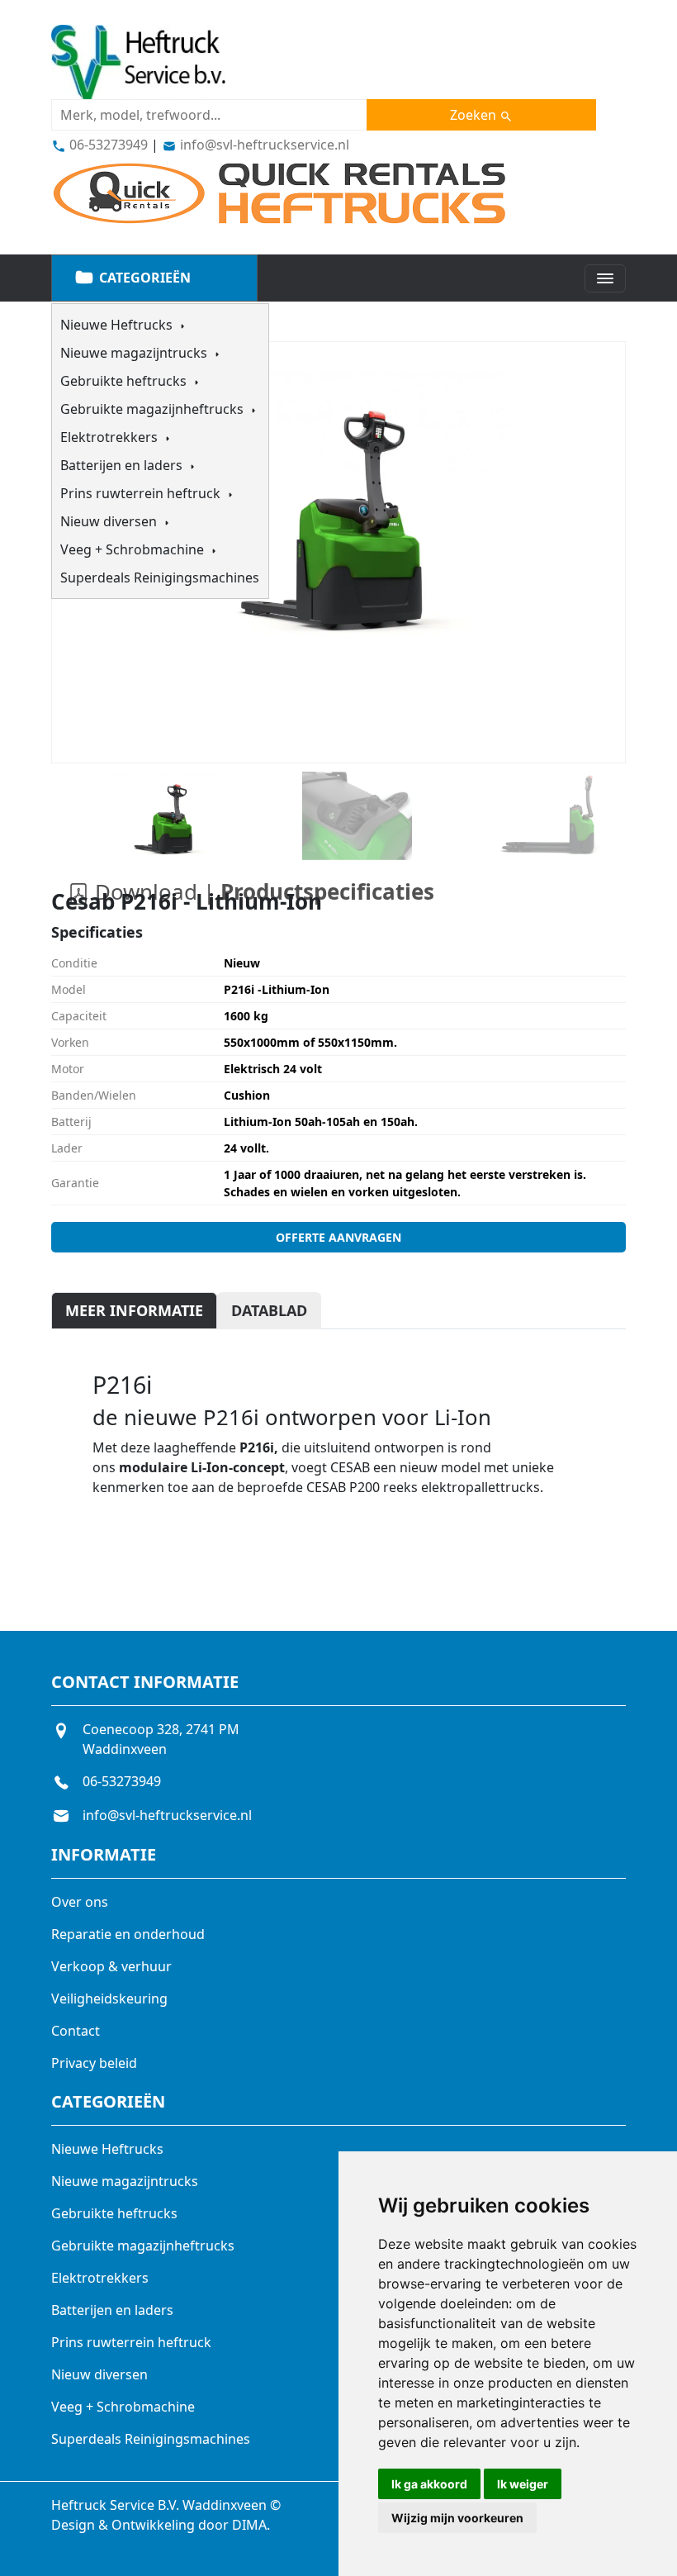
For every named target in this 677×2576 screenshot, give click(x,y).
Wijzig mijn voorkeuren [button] (457, 2518)
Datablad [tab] (269, 1310)
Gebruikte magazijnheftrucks (154, 409)
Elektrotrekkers (111, 437)
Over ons (80, 1902)
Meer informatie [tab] (134, 1310)
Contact (76, 2031)
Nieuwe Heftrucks (118, 325)
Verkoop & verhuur (111, 1966)
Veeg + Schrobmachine (134, 549)
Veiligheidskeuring (109, 1999)
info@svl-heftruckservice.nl (263, 145)
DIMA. (251, 2525)
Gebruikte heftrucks (125, 381)
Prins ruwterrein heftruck (142, 493)
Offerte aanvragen (338, 1237)
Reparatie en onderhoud (128, 1934)
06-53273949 (107, 145)
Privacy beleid (94, 2063)
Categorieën (143, 278)
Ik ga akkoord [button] (429, 2484)
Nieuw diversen (110, 521)
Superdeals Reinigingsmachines (160, 577)
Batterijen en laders (123, 465)
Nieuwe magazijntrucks (135, 353)
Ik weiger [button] (523, 2484)
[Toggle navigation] (605, 278)
